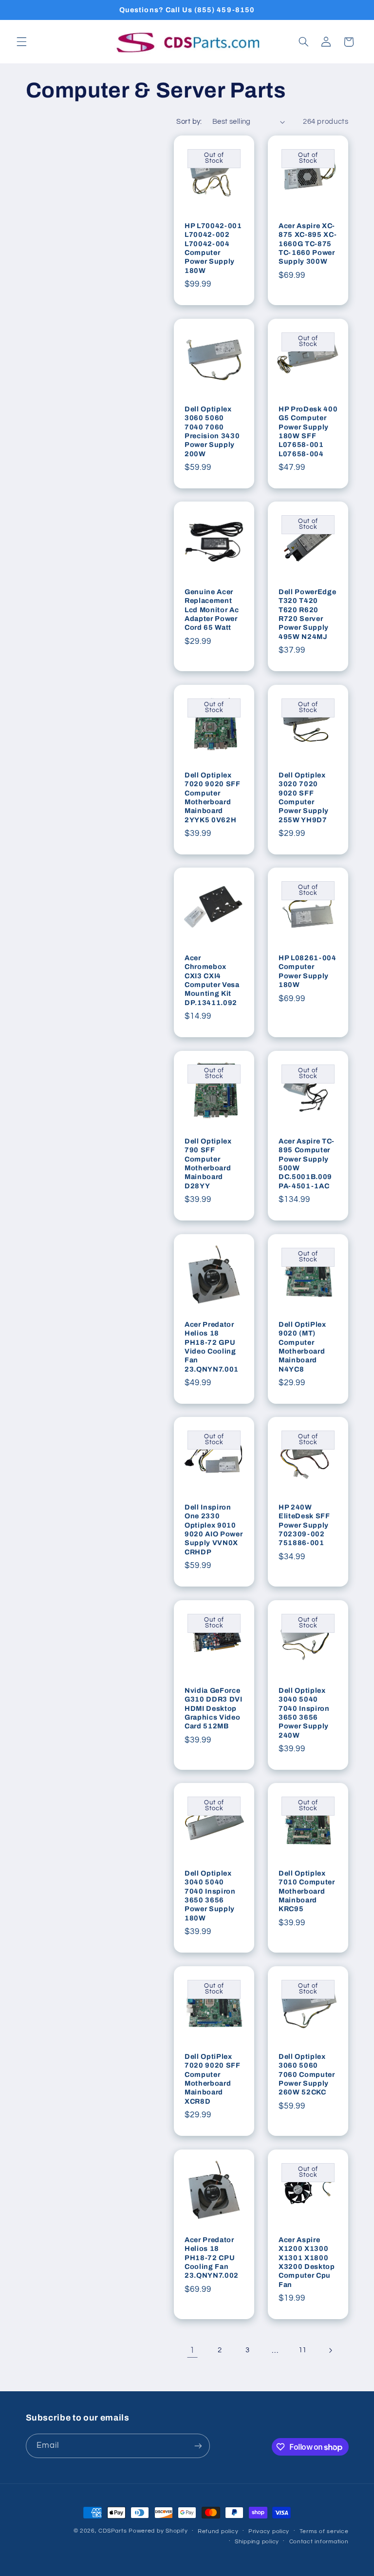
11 (303, 2350)
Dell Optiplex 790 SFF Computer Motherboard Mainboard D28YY (208, 1163)
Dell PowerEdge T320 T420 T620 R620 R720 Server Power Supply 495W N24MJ (307, 614)
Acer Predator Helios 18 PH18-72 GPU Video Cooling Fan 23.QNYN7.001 (212, 1346)
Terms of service (324, 2531)
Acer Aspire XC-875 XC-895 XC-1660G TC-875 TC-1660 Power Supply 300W (308, 244)
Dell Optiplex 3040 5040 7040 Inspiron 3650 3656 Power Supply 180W (210, 1896)
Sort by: (189, 122)
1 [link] (192, 2350)
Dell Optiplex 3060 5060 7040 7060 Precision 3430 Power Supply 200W (212, 431)
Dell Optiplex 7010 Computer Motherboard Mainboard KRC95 (307, 1891)
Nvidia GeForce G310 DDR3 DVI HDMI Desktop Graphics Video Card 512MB (214, 1708)
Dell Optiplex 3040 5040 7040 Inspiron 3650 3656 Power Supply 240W (304, 1713)
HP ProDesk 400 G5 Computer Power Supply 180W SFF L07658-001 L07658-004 (308, 431)
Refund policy (218, 2531)
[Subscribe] (198, 2446)
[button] (21, 42)
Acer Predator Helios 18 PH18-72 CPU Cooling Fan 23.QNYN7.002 (212, 2257)
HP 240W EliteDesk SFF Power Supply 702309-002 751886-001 (304, 1525)
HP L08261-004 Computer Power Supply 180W (308, 971)
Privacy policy (269, 2531)
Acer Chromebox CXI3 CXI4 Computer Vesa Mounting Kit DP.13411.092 (212, 980)
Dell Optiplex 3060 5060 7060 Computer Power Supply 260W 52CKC (307, 2074)
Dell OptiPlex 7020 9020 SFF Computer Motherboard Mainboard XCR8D (213, 2079)
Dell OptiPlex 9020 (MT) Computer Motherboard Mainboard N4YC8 (302, 1346)
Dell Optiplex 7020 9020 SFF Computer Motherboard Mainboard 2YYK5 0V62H (213, 797)
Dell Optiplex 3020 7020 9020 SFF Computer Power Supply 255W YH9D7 (304, 797)
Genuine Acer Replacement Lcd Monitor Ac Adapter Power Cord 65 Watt (212, 610)
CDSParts (112, 2531)
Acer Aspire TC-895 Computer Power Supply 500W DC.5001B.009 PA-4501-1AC (307, 1163)
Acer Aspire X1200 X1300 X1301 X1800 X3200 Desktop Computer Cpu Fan (307, 2262)
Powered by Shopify (158, 2531)
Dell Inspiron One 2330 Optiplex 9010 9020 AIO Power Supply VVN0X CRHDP (214, 1530)
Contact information (319, 2542)
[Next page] (330, 2350)
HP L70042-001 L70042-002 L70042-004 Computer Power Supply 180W (213, 248)
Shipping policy (257, 2542)
